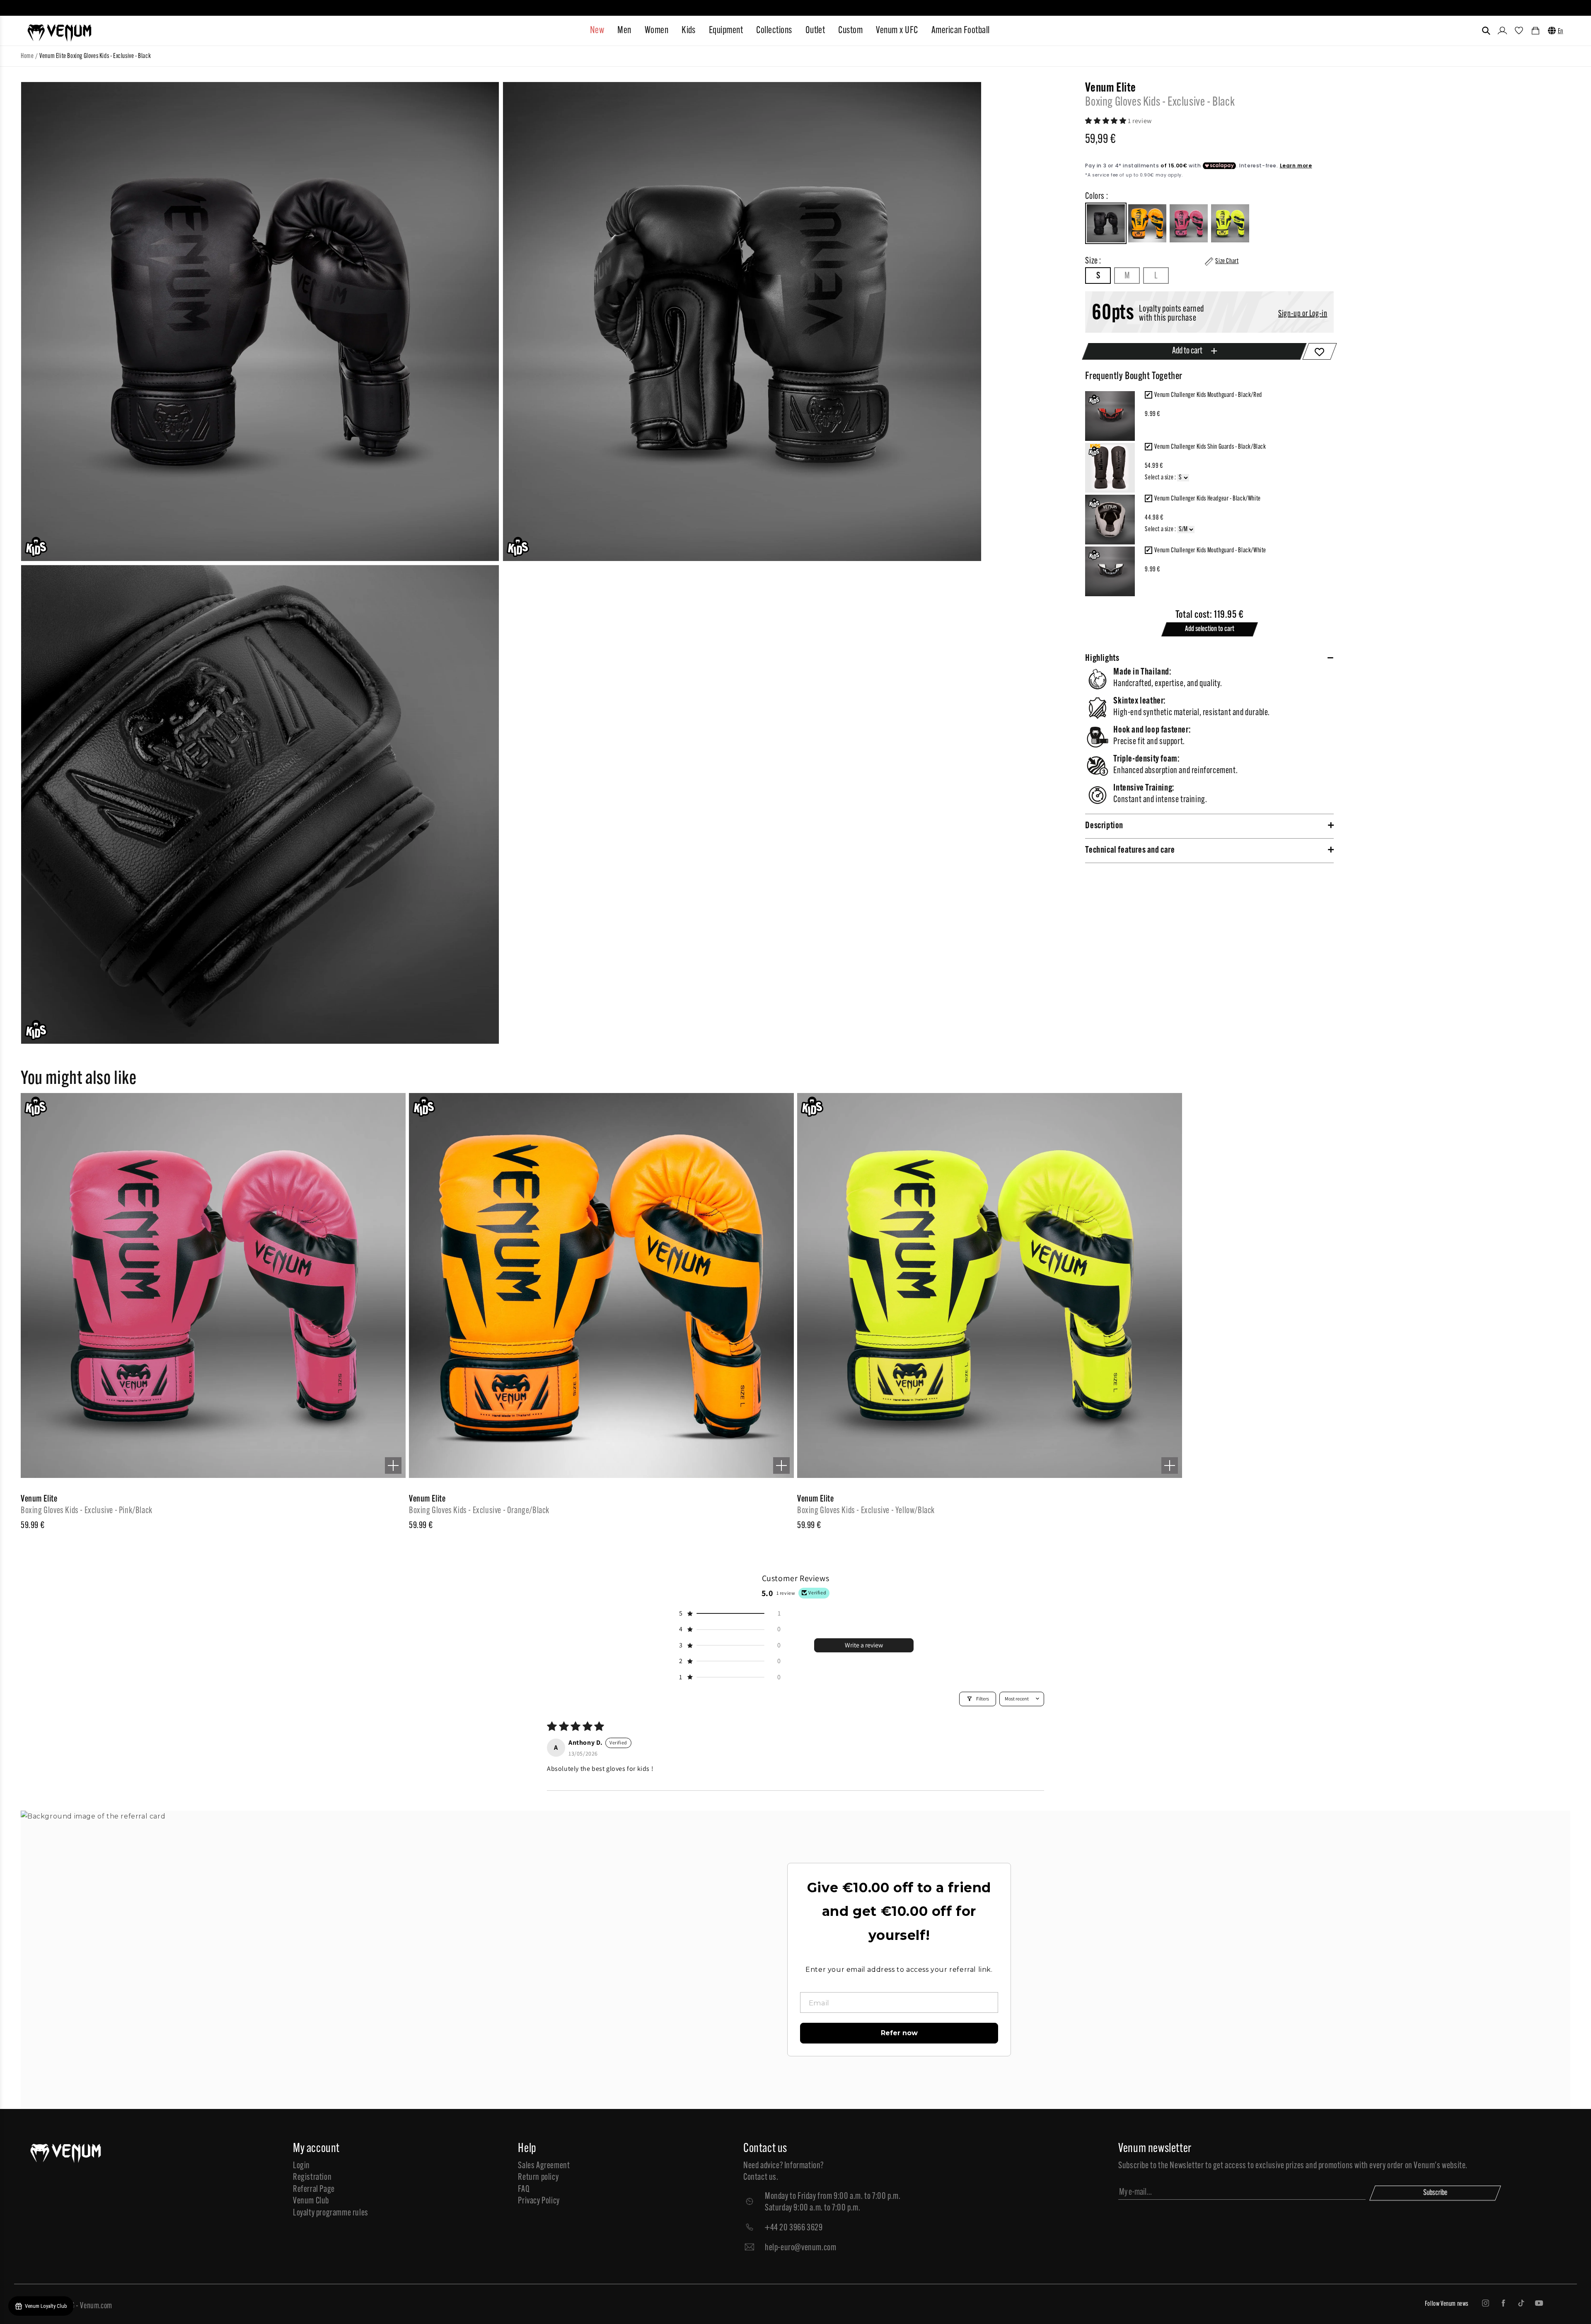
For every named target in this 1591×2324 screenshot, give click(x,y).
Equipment (726, 31)
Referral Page (314, 2190)
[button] (1486, 31)
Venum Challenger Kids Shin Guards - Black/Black (1210, 447)
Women (656, 31)
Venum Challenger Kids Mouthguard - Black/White (1210, 551)
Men (624, 31)
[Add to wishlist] (1320, 351)
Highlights (1102, 659)
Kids (689, 31)
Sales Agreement (544, 2166)
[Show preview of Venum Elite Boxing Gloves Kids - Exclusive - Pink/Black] (393, 1465)
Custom (850, 31)
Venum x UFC (897, 31)
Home (27, 56)
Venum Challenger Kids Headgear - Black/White (1207, 499)
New (597, 31)
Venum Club (311, 2201)
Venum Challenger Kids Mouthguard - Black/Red (1208, 395)
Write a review (864, 1645)
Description (1104, 826)
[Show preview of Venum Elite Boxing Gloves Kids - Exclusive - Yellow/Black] (1170, 1465)
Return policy (538, 2178)
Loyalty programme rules (331, 2213)
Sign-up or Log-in (1303, 314)
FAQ (524, 2190)
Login (301, 2166)
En (1561, 31)
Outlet (815, 31)
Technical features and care (1130, 850)
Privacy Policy (539, 2201)
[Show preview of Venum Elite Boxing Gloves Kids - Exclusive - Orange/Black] (781, 1465)
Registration (312, 2178)
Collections (774, 31)
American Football (961, 31)
